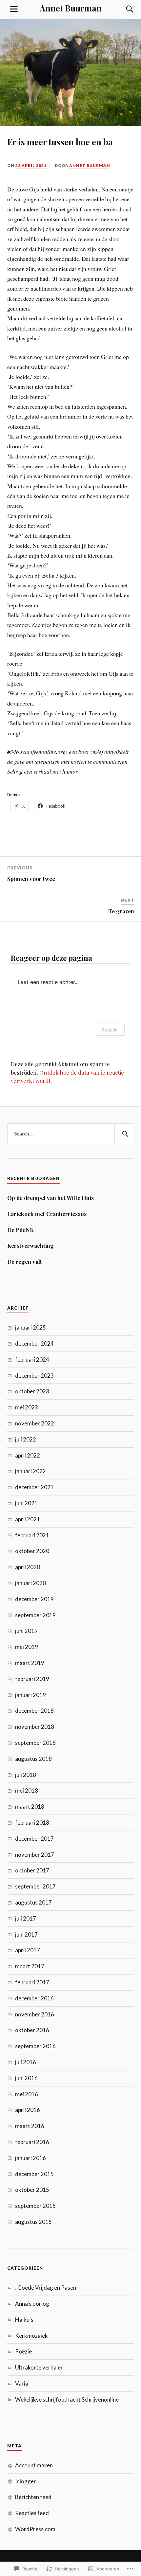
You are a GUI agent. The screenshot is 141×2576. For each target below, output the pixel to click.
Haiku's (24, 2320)
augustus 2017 (33, 1902)
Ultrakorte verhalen (39, 2367)
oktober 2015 (32, 2190)
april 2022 (28, 1455)
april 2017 (28, 1950)
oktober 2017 (32, 1870)
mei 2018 (27, 1790)
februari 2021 (32, 1535)
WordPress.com (35, 2529)
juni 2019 (26, 1631)
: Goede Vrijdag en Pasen (46, 2288)
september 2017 (35, 1886)
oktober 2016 (32, 2030)
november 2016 (35, 2014)
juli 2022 (26, 1439)
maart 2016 (30, 2126)
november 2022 (35, 1423)
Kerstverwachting (30, 1245)
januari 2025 (30, 1327)
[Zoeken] (124, 9)
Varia (22, 2383)
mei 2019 (27, 1647)
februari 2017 (32, 1982)
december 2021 (34, 1487)
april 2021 (28, 1519)
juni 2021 (26, 1503)
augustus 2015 (33, 2222)
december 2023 (34, 1376)
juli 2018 (26, 1775)
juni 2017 (26, 1934)
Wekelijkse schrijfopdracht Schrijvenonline (67, 2399)
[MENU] (14, 9)
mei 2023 (27, 1407)
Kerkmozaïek (31, 2336)
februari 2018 (32, 1823)
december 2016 (34, 1998)
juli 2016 (26, 2062)
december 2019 (34, 1599)
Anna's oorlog (32, 2304)
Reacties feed (32, 2513)
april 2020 (28, 1567)
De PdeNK (20, 1230)
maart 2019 (30, 1663)
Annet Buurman (71, 8)
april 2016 (28, 2110)
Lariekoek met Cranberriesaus (47, 1214)
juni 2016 (26, 2078)
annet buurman (90, 165)
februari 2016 (32, 2142)
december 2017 (34, 1839)
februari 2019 (32, 1679)
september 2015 (35, 2206)
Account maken (34, 2465)
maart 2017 (30, 1966)
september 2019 (35, 1615)
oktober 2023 (32, 1391)
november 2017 (35, 1855)
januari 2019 (30, 1695)
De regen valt (25, 1261)
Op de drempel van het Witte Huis (50, 1198)
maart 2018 (30, 1807)
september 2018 (35, 1743)
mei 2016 (27, 2094)
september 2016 (35, 2046)
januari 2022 (30, 1471)
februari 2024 (32, 1360)
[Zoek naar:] (71, 1134)
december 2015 (34, 2174)
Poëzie (23, 2351)
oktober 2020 (32, 1551)
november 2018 (35, 1727)
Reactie (110, 1030)
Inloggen (26, 2481)
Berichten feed (33, 2497)
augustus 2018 (33, 1759)
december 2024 (34, 1343)
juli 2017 (26, 1918)
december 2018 (34, 1711)
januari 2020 (30, 1583)
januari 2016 (30, 2158)
